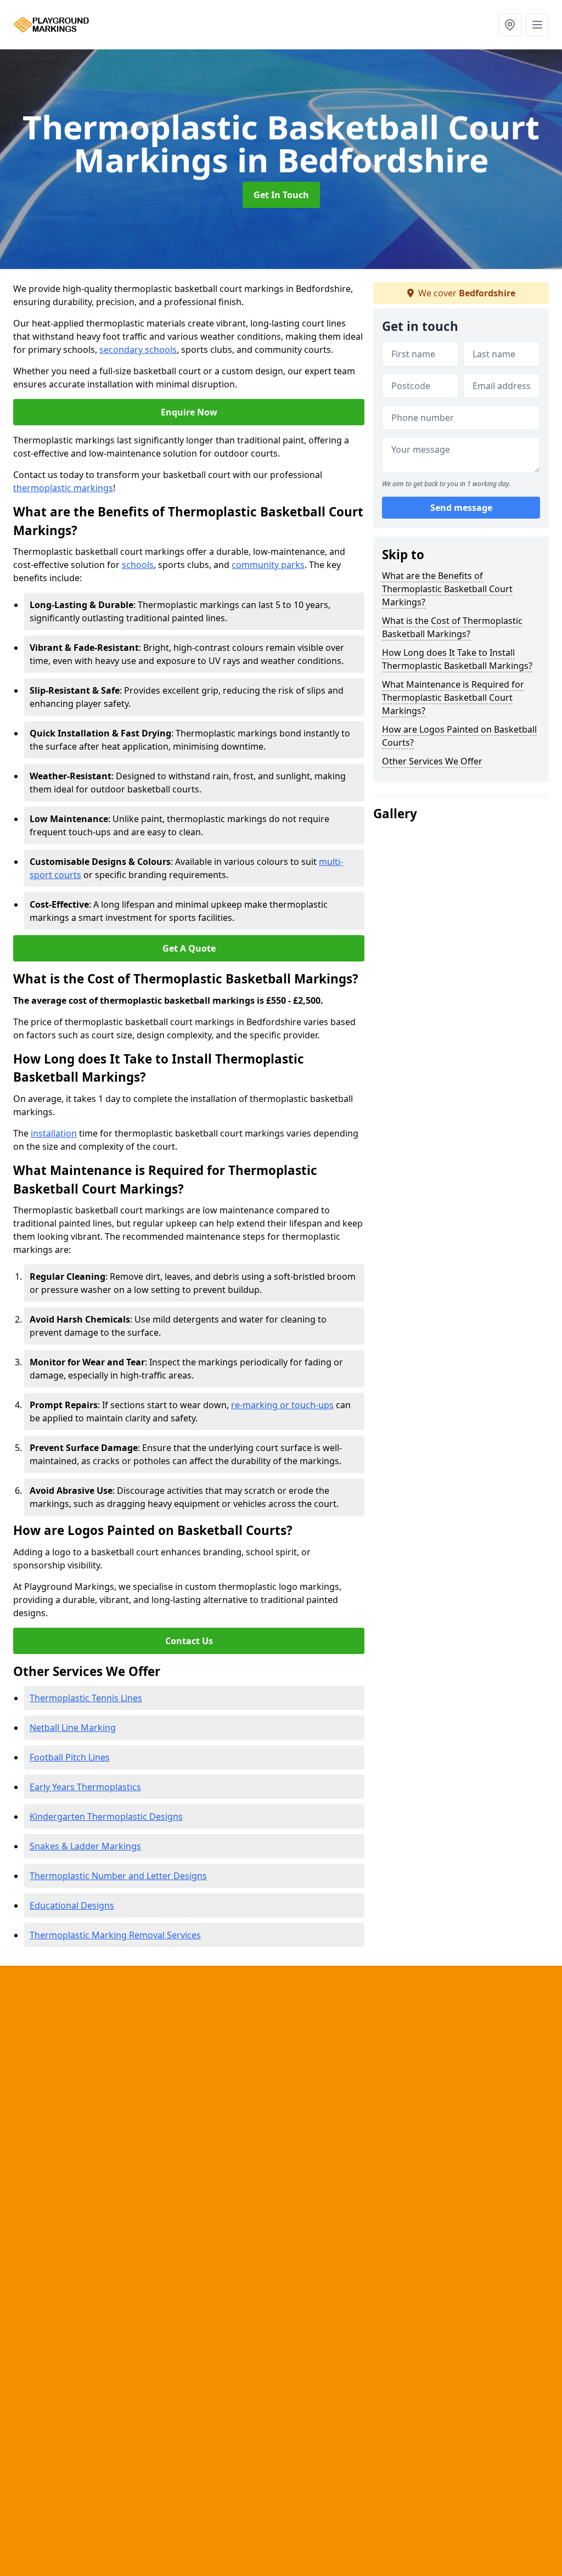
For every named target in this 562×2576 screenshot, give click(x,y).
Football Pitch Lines (70, 1757)
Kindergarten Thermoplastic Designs (106, 1816)
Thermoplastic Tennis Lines (86, 1698)
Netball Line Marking (73, 1728)
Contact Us (189, 1641)
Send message (461, 508)
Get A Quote (189, 948)
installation (54, 1133)
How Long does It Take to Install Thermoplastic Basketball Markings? (457, 659)
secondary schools (138, 350)
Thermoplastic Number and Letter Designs (118, 1876)
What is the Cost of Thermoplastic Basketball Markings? (452, 627)
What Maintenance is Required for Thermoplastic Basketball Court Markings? (453, 698)
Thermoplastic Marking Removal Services (115, 1935)
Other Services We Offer (432, 761)
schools (138, 565)
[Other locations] (510, 25)
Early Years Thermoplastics (85, 1787)
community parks (268, 565)
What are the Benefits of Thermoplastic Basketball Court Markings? (447, 589)
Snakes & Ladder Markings (85, 1846)
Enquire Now (189, 412)
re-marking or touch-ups (282, 1405)
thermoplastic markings (63, 488)
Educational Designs (72, 1905)
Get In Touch (281, 195)
